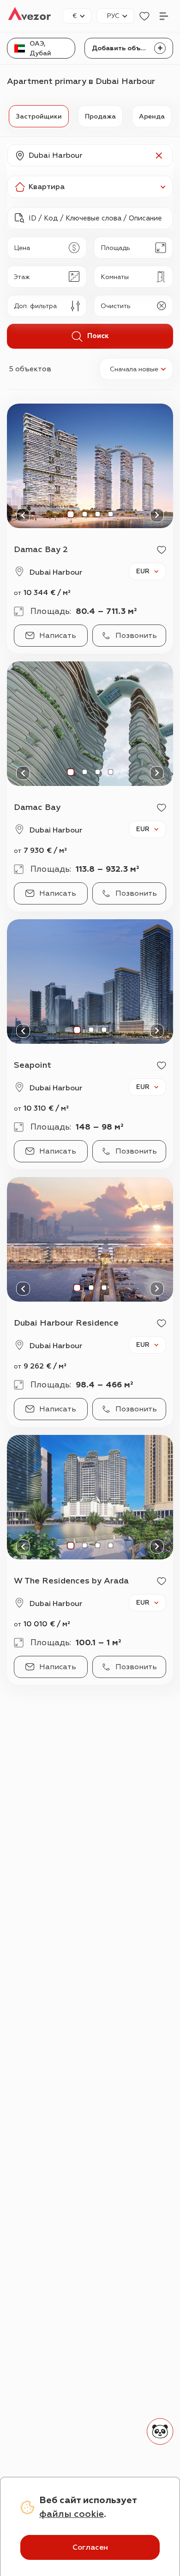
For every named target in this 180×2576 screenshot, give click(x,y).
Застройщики (39, 116)
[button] (90, 155)
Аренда (152, 116)
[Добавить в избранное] (162, 550)
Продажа (100, 116)
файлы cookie (72, 2514)
